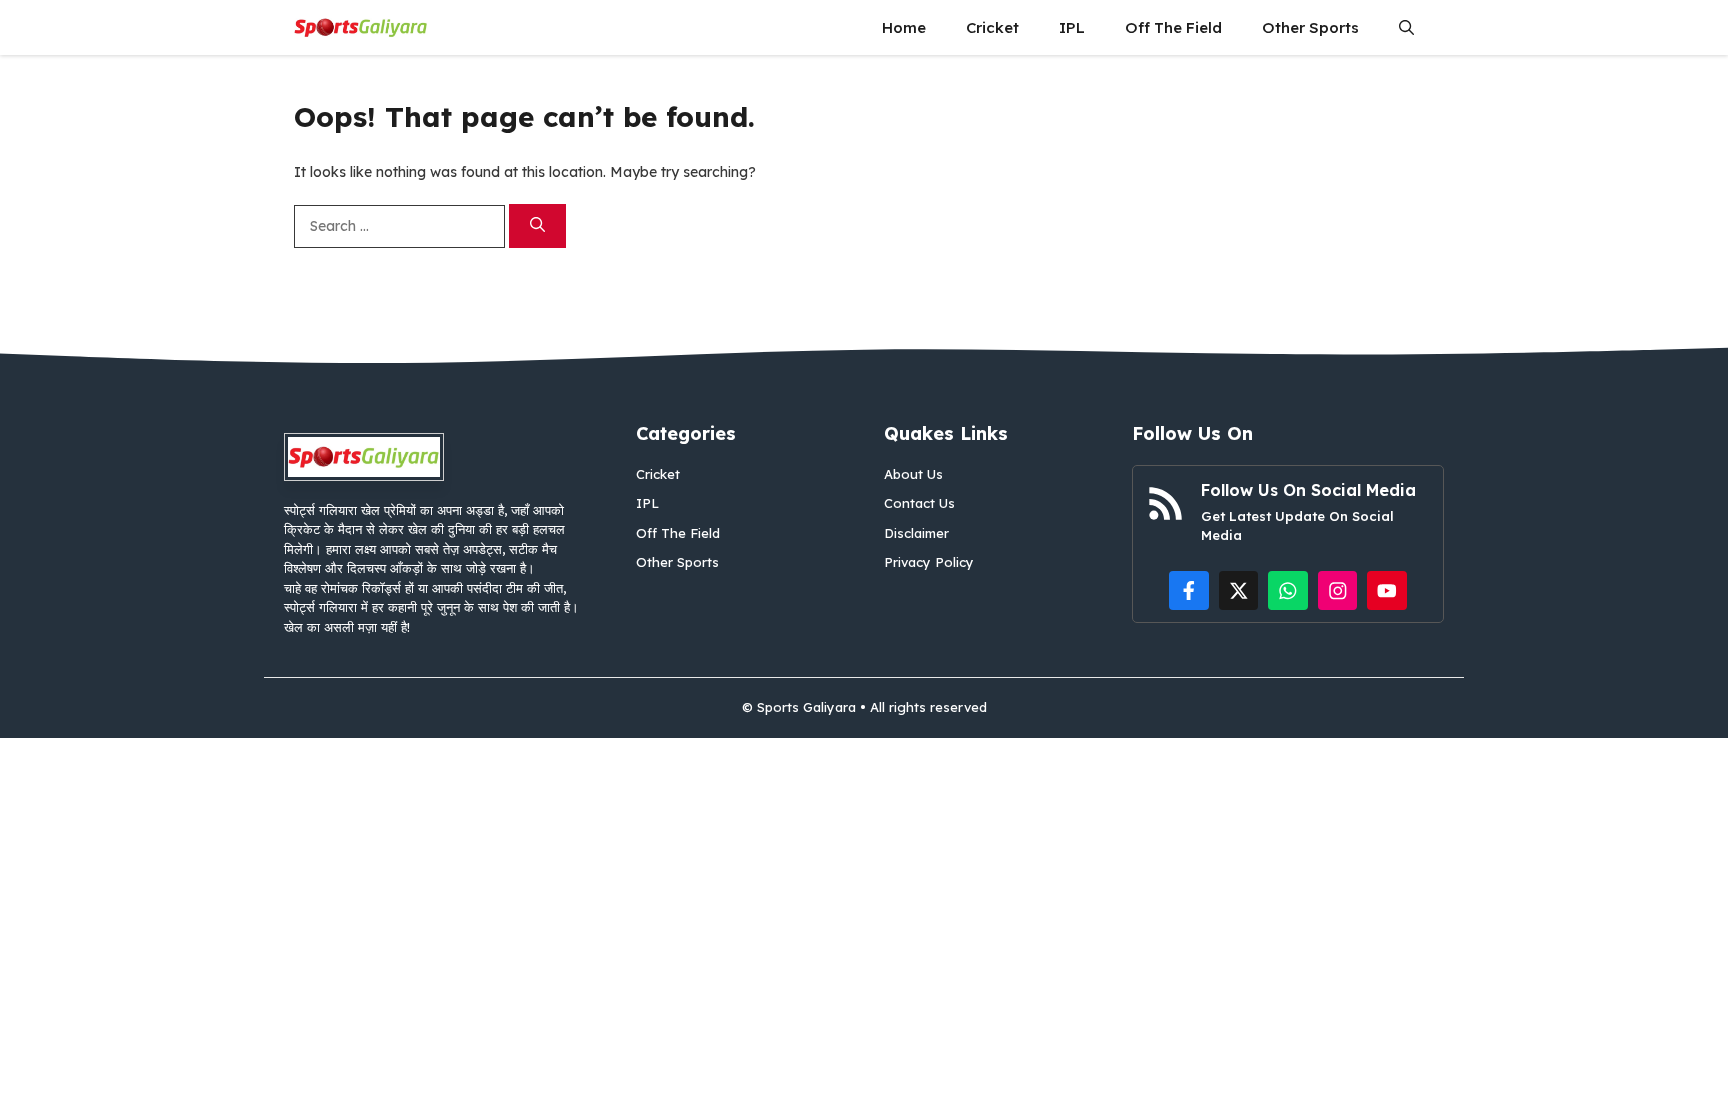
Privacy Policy (929, 562)
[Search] (537, 226)
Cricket (992, 27)
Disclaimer (916, 533)
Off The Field (1173, 27)
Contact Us (919, 503)
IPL (1072, 27)
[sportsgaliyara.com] (361, 27)
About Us (913, 474)
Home (904, 27)
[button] (1406, 27)
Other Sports (1310, 27)
